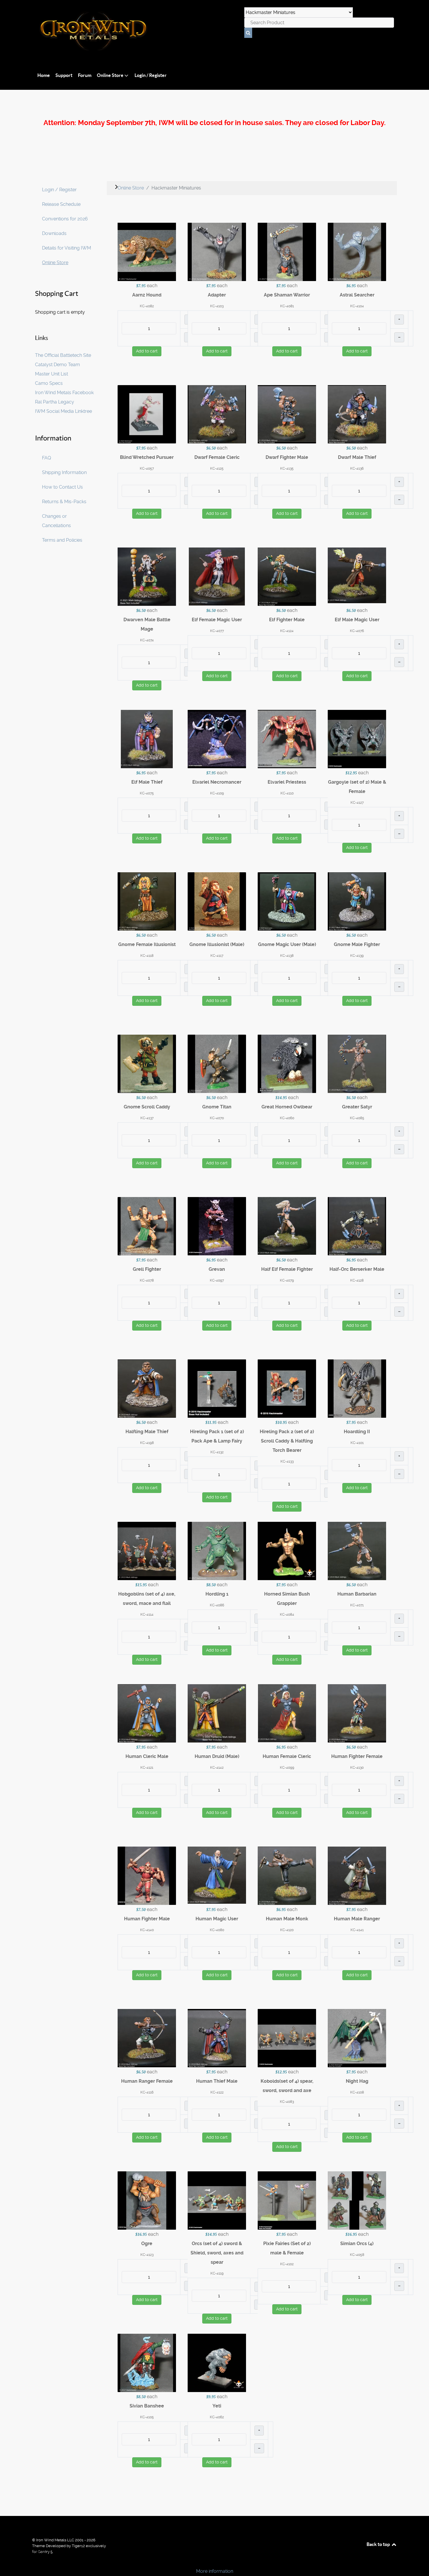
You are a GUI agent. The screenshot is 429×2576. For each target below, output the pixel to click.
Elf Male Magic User (357, 620)
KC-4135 (287, 468)
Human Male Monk (287, 1919)
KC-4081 (287, 306)
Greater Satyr (357, 1107)
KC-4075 (147, 793)
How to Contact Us (62, 487)
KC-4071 (357, 1605)
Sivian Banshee (147, 2406)
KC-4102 (287, 2264)
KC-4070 (217, 1118)
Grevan (217, 1269)
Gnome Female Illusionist (147, 944)
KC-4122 (217, 2092)
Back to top (379, 2544)
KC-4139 (357, 956)
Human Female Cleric (287, 1756)
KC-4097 (217, 1280)
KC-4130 (357, 1768)
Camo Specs (49, 383)
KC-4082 (147, 306)
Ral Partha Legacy (55, 402)
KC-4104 (357, 306)
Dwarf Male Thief (357, 457)
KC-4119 (217, 2273)
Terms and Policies (62, 540)
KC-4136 (357, 468)
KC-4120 (287, 1930)
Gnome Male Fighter (357, 944)
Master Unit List (52, 374)
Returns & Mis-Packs (64, 502)
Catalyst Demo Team (57, 365)
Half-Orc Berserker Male (357, 1269)
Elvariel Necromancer (217, 782)
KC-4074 (147, 640)
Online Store (55, 263)
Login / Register (59, 190)
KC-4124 (287, 631)
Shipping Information (64, 472)
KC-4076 (357, 631)
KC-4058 (357, 2255)
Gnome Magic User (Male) (287, 944)
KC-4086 (217, 1605)
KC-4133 (287, 1461)
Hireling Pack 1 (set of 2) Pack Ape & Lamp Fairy (217, 1436)
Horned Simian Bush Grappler (287, 1599)
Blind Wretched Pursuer (147, 457)
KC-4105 (147, 2417)
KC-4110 (287, 793)
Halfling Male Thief (147, 1432)
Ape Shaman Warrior (287, 295)
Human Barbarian (357, 1594)
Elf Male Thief (147, 782)
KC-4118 (147, 956)
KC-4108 (357, 2092)
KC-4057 (147, 468)
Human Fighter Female (357, 1756)
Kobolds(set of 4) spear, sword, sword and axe (287, 2086)
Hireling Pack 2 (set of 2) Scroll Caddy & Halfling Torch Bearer (287, 1441)
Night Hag (357, 2081)
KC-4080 (217, 1930)
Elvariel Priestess (287, 782)
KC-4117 (217, 956)
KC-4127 (357, 803)
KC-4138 (287, 956)
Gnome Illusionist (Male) (217, 944)
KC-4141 (357, 1930)
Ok (6, 2561)
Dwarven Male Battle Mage (147, 624)
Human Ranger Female (147, 2081)
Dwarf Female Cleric (217, 457)
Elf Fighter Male (287, 620)
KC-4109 (217, 793)
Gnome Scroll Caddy (147, 1107)
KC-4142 (217, 1768)
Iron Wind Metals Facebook (64, 393)
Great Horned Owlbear (287, 1107)
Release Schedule (61, 204)
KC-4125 (217, 468)
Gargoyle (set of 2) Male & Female (357, 787)
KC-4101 (357, 1443)
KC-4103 (217, 306)
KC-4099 (287, 1768)
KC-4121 (147, 1768)
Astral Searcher (357, 295)
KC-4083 (287, 2102)
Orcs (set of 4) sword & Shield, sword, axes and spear (217, 2253)
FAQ (47, 458)
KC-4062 (217, 2417)
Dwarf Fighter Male (287, 457)
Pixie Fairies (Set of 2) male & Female (287, 2248)
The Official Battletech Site (63, 355)
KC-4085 (357, 1118)
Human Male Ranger (357, 1919)
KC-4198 (147, 1443)
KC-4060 (287, 1118)
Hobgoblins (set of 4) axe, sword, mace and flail (147, 1599)
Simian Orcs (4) (357, 2244)
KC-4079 (287, 1280)
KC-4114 (147, 1615)
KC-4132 (217, 1452)
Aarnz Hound (147, 295)
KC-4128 (357, 1280)
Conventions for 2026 (65, 219)
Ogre (147, 2244)
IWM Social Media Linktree (63, 411)
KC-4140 (147, 1930)
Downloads (54, 233)
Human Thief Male (217, 2081)
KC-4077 (217, 631)
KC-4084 (287, 1615)
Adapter (217, 295)
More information (215, 2571)
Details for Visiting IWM (67, 248)
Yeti (217, 2406)
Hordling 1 (217, 1594)
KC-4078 (147, 1280)
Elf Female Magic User (217, 620)
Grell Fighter (147, 1269)
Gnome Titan (217, 1107)
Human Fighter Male (147, 1919)
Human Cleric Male (147, 1756)
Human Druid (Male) (217, 1756)
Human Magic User (217, 1919)
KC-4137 (147, 1118)
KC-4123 (147, 2255)
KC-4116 (147, 2092)
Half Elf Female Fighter (287, 1269)
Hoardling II (357, 1432)
